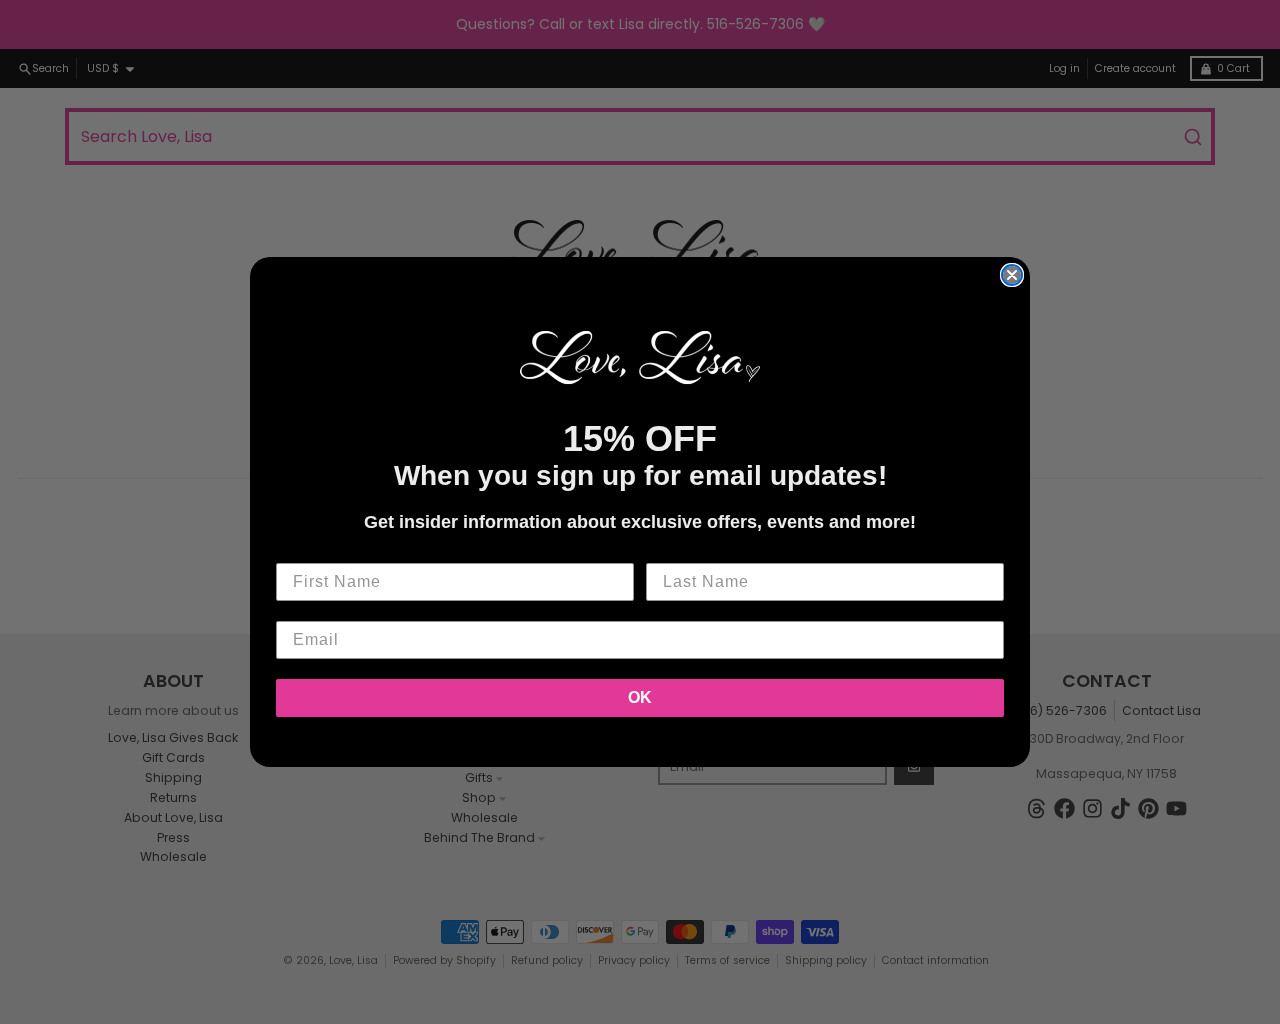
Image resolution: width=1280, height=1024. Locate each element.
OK (640, 697)
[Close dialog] (1012, 275)
